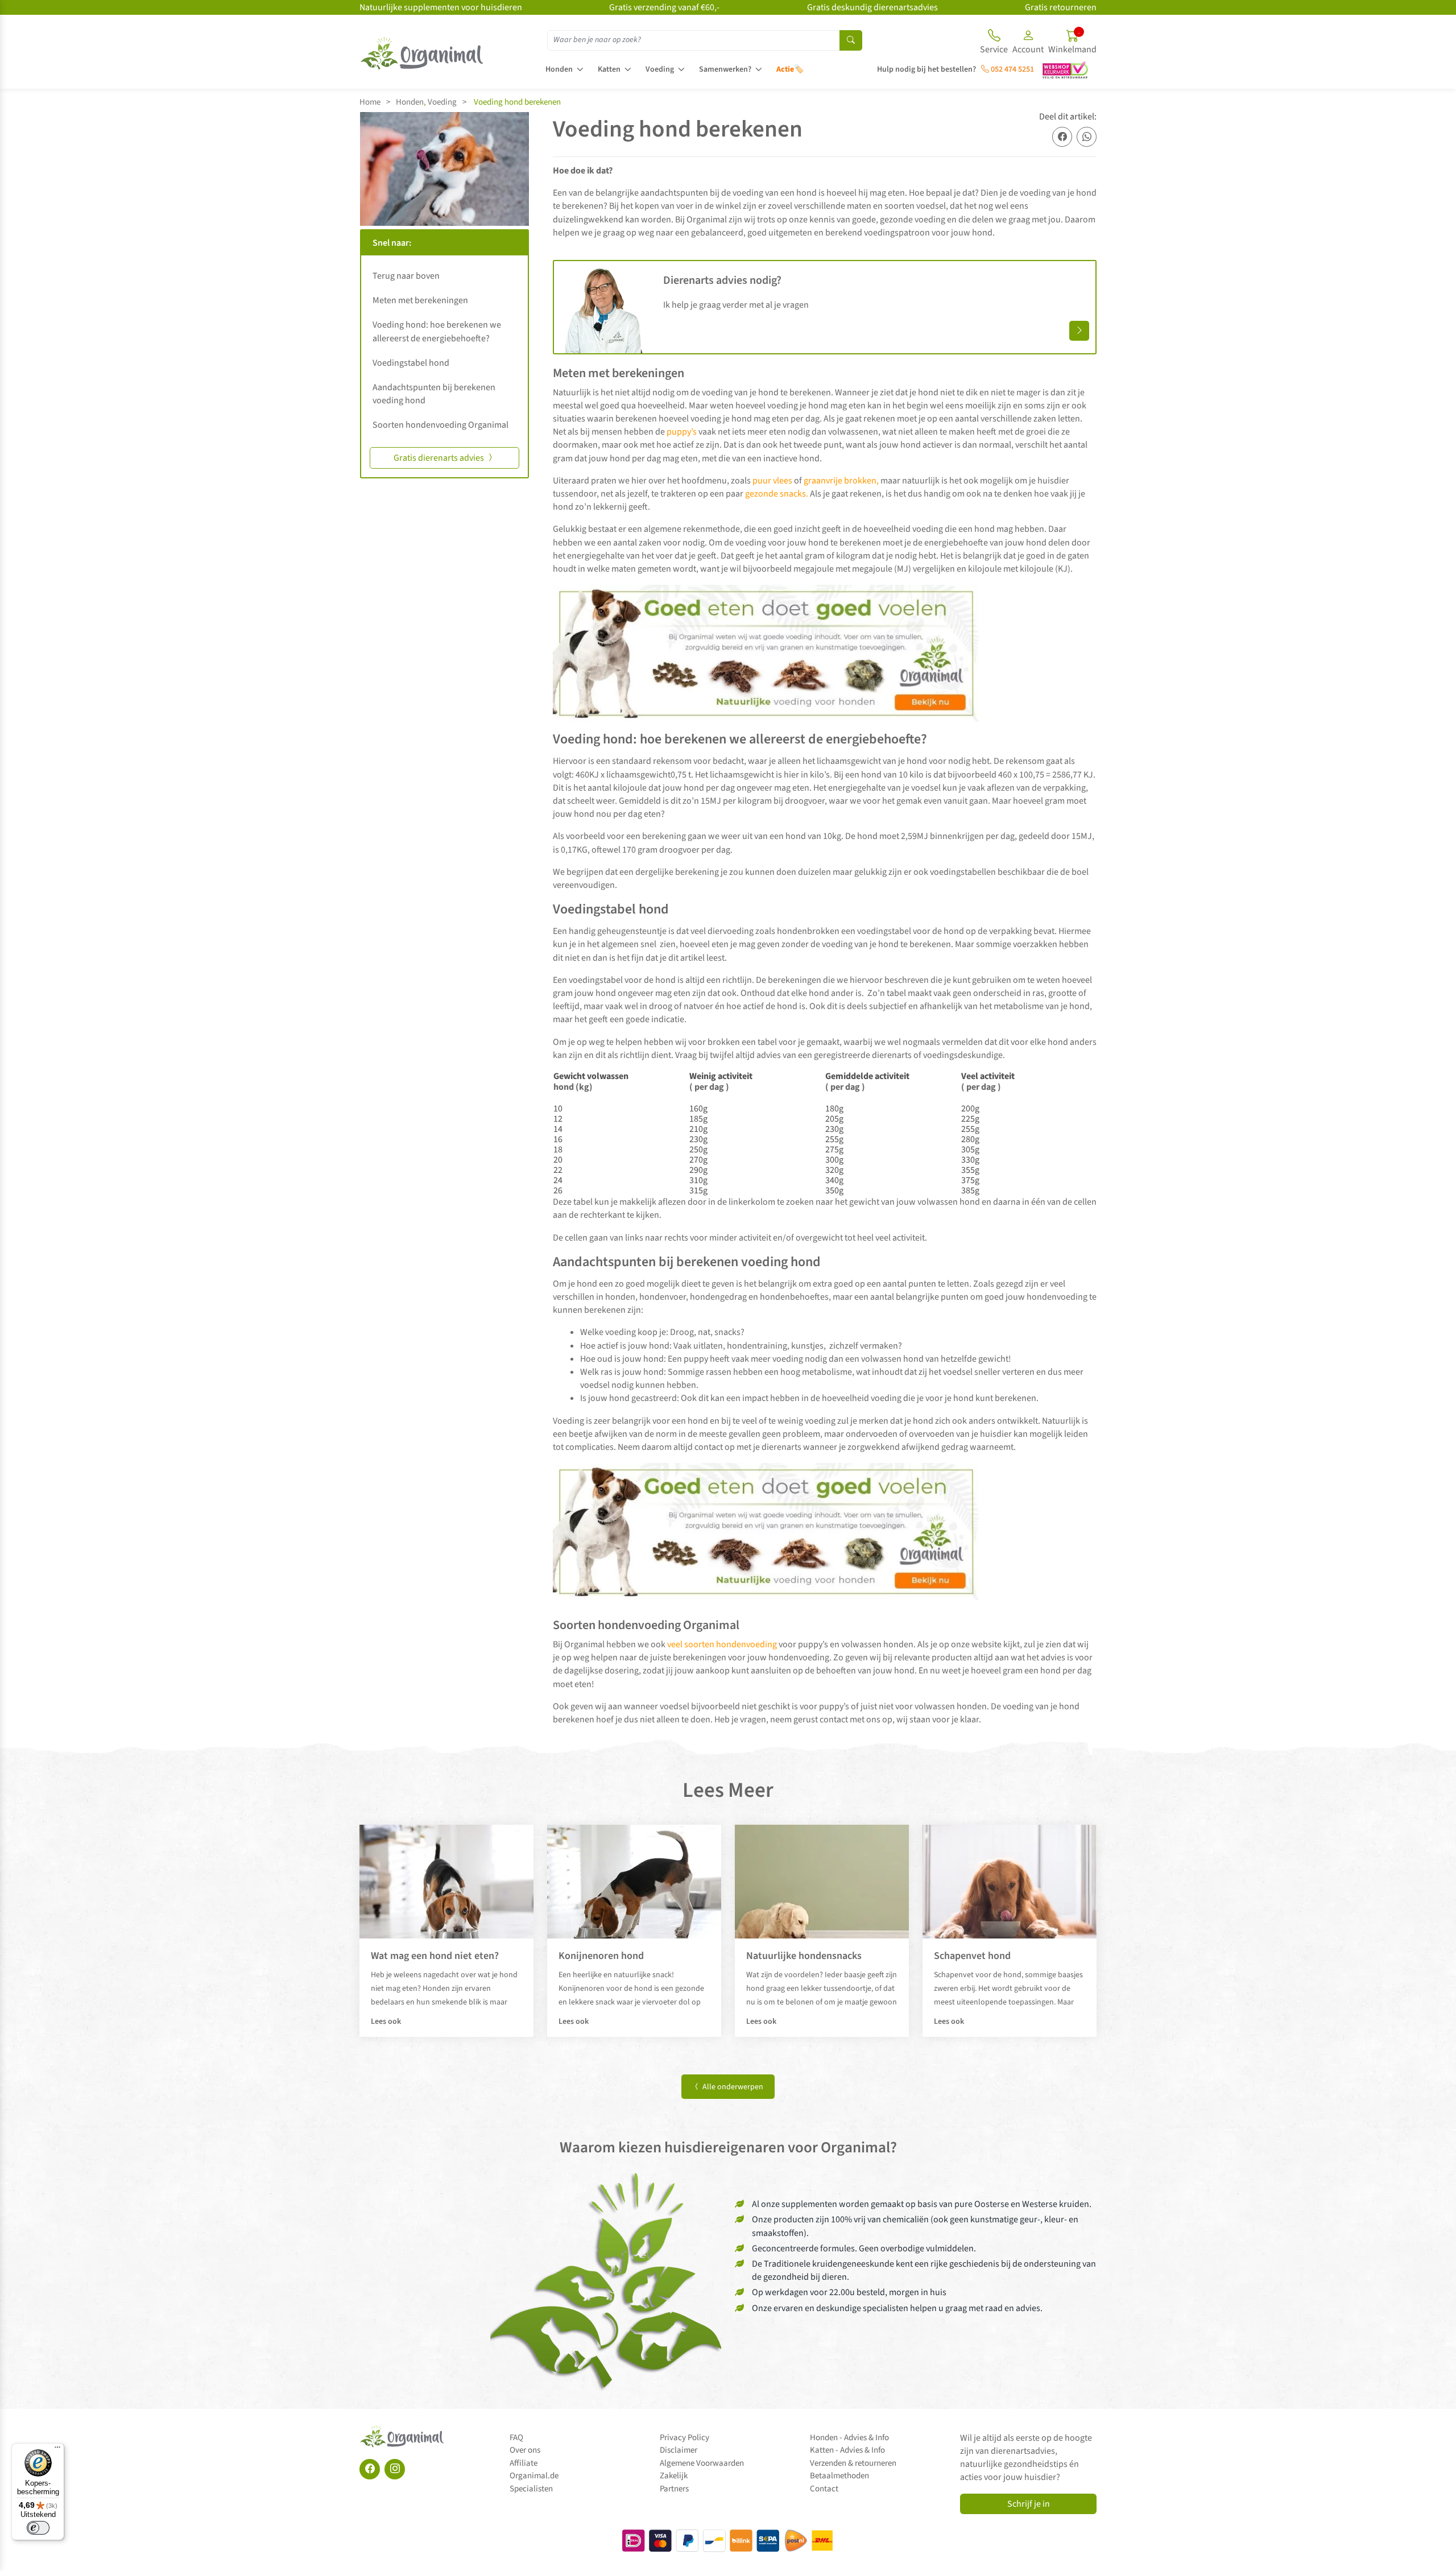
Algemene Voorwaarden (702, 2463)
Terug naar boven (406, 276)
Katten (609, 69)
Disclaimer (679, 2450)
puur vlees (772, 481)
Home (370, 102)
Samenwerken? (725, 69)
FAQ (516, 2438)
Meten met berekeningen (420, 300)
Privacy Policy (684, 2438)
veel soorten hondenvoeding (722, 1644)
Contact (824, 2489)
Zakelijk (674, 2476)
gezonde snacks (775, 494)
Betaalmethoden (839, 2476)
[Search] (851, 40)
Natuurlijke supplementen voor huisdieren (441, 7)
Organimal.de (534, 2476)
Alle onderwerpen (732, 2087)
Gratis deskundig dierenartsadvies (872, 7)
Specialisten (531, 2489)
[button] (1028, 43)
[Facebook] (370, 2469)
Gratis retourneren (1061, 7)
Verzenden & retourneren (853, 2463)
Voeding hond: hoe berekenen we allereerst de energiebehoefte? (437, 331)
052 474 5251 (1012, 69)
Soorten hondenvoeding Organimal (440, 425)
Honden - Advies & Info (849, 2438)
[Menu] (57, 2450)
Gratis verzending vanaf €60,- (664, 7)
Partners (674, 2489)
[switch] (38, 2528)
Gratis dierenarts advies (440, 458)
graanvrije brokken (839, 481)
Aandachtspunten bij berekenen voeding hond (434, 394)
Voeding (660, 69)
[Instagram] (395, 2469)
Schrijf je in (1029, 2504)
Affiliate (524, 2463)
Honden (559, 69)
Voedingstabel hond (411, 363)
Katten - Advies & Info (847, 2450)
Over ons (525, 2450)
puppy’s (681, 432)
